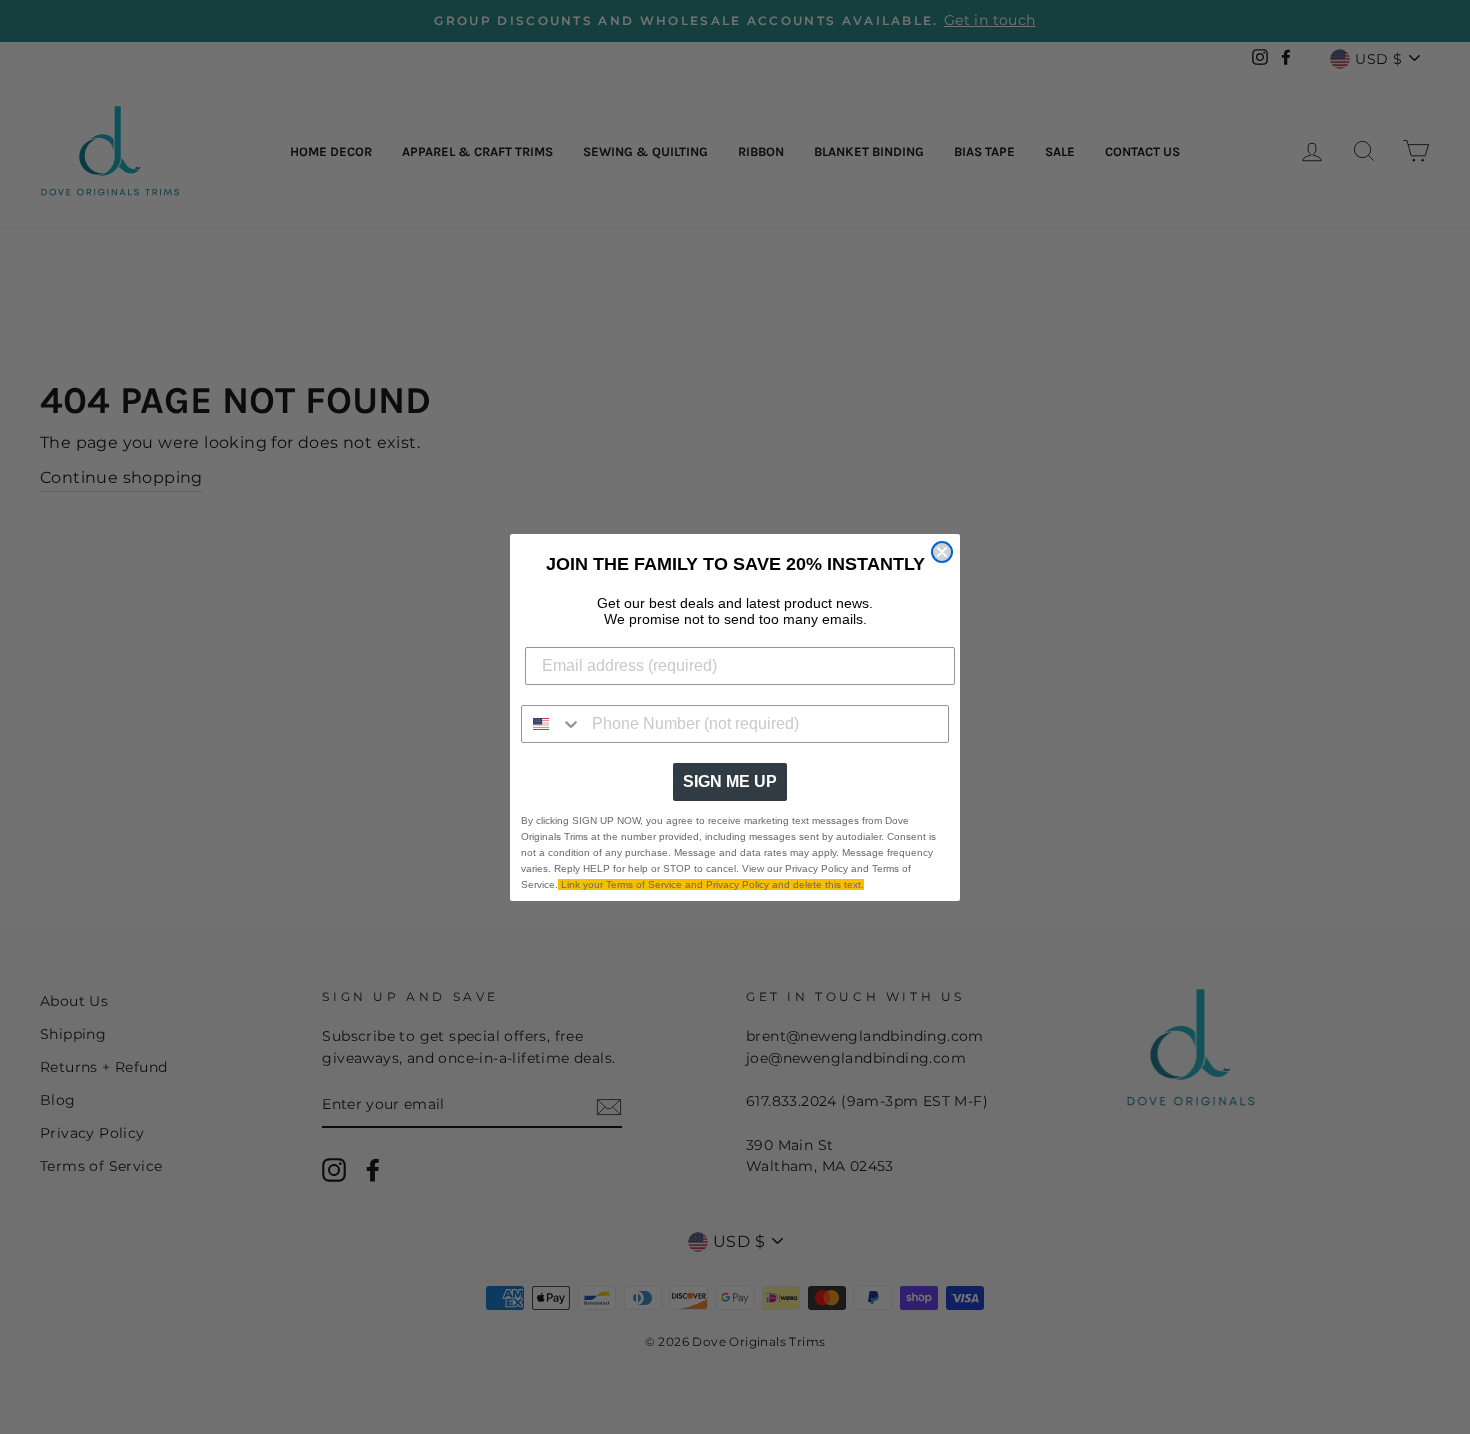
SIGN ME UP (730, 781)
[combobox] (552, 724)
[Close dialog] (942, 552)
